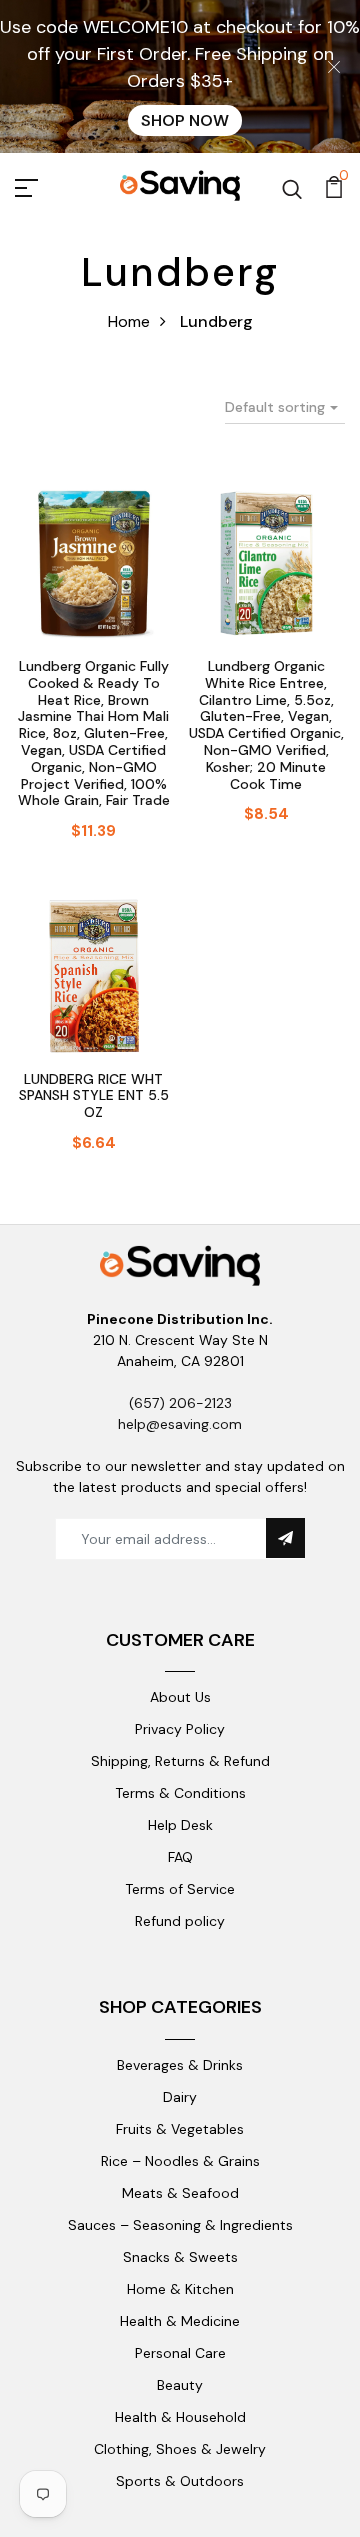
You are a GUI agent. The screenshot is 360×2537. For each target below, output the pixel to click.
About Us (180, 1697)
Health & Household (180, 2417)
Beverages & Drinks (180, 2065)
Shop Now (185, 120)
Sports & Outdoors (180, 2481)
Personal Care (180, 2353)
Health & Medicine (180, 2321)
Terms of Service (180, 1889)
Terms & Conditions (180, 1793)
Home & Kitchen (180, 2289)
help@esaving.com (180, 1424)
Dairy (180, 2097)
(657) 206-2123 (180, 1403)
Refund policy (180, 1921)
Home (129, 321)
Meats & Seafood (180, 2193)
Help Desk (180, 1825)
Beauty (180, 2385)
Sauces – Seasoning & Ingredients (180, 2225)
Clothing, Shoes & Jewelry (180, 2449)
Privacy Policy (180, 1729)
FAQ (180, 1857)
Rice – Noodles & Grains (180, 2161)
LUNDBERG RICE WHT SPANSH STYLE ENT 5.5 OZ (94, 1096)
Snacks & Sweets (180, 2257)
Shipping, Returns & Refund (180, 1761)
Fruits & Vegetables (180, 2129)
